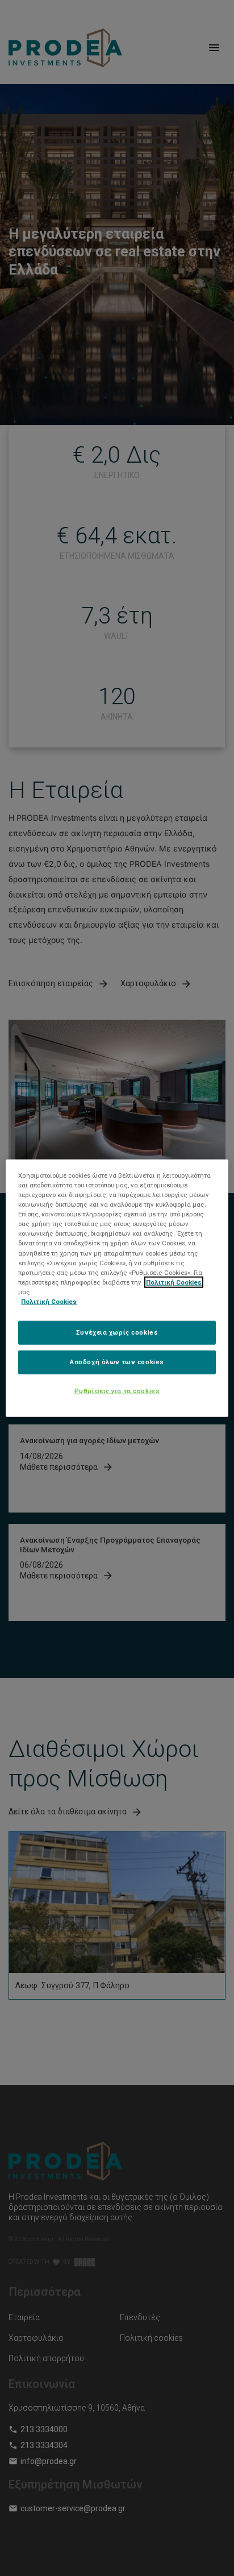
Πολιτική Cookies (174, 1282)
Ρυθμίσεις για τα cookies (117, 1390)
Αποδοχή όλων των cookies (117, 1361)
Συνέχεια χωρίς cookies (117, 1332)
